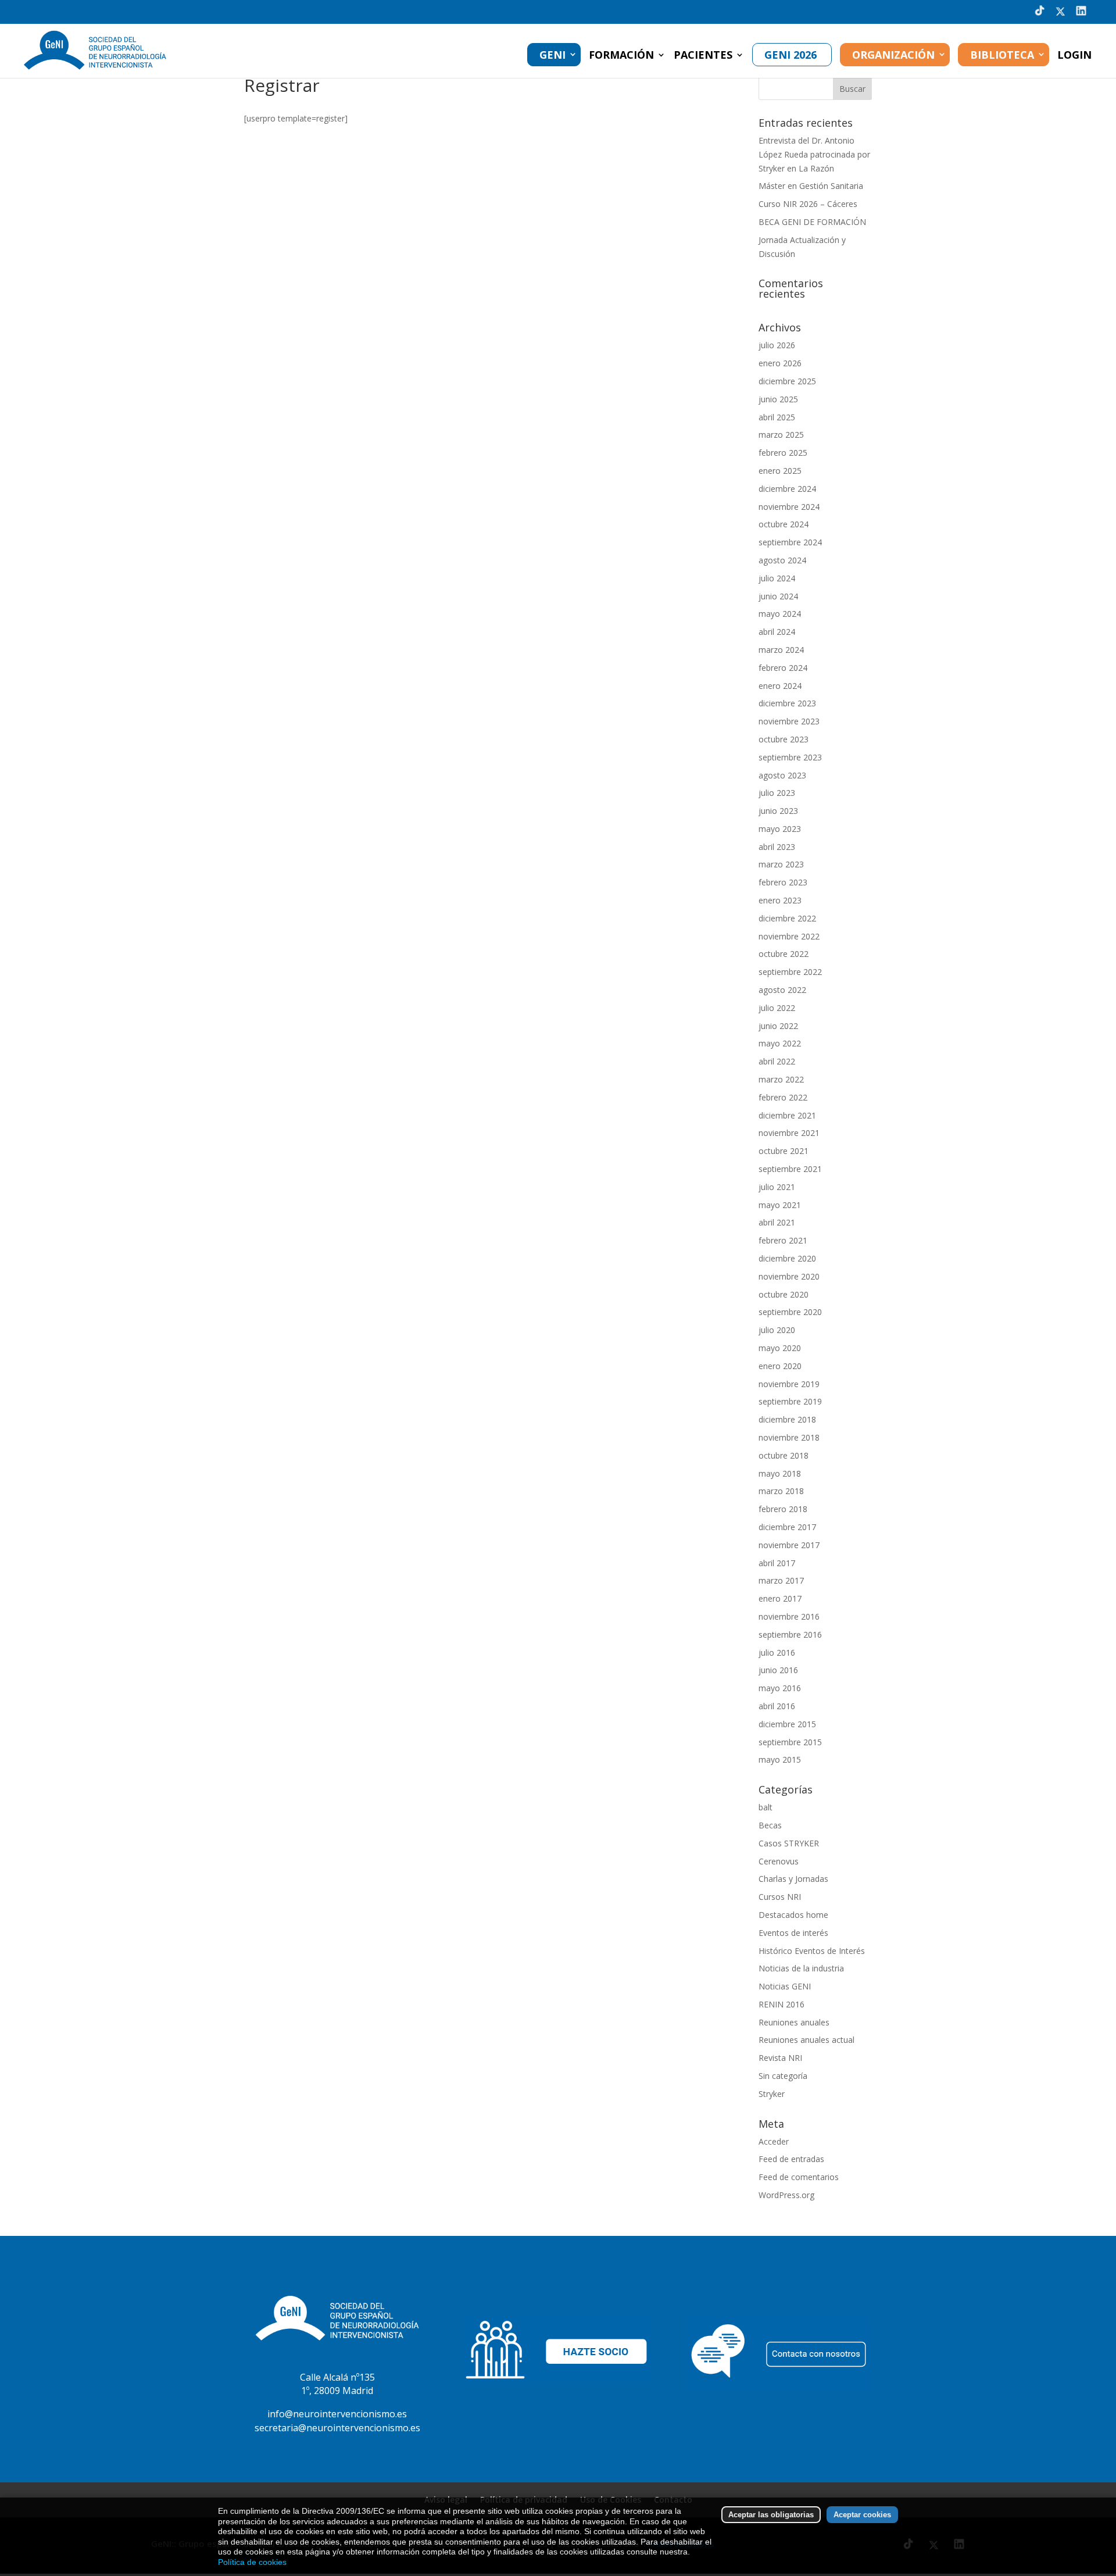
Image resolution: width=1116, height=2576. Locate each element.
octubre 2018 (784, 1455)
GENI (552, 55)
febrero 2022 (783, 1097)
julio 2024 (777, 578)
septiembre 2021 (790, 1169)
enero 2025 (780, 471)
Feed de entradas (791, 2159)
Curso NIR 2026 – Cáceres (808, 204)
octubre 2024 (784, 524)
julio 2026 (777, 345)
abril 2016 (777, 1706)
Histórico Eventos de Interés (812, 1951)
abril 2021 (777, 1222)
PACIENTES (703, 56)
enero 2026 (780, 363)
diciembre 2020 (787, 1258)
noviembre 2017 (789, 1545)
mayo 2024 (780, 614)
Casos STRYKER (789, 1843)
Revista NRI (780, 2058)
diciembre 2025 (787, 381)
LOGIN (1074, 56)
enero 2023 (780, 900)
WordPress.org (786, 2195)
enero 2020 (780, 1366)
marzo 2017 (781, 1580)
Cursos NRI (780, 1897)
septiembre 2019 (790, 1401)
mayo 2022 (780, 1043)
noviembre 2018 (789, 1437)
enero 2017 (780, 1598)
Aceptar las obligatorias (771, 2515)
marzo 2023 (781, 864)
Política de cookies (252, 2562)
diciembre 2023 (787, 703)
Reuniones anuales (794, 2022)
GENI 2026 (791, 55)
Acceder (774, 2141)
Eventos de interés (793, 1933)
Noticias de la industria (801, 1968)
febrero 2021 (783, 1240)
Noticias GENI (785, 1986)
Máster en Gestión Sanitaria (811, 186)
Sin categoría (783, 2076)
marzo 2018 (781, 1491)
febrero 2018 (783, 1509)
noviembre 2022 (789, 936)
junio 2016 (778, 1670)
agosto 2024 (782, 560)
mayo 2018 (780, 1473)
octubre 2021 (784, 1151)
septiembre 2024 (790, 542)
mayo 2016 (780, 1688)
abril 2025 (777, 417)
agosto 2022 (782, 990)
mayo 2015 (780, 1759)
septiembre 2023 (790, 757)
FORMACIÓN (621, 56)
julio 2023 (777, 793)
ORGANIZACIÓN (893, 55)
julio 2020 (777, 1330)
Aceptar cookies (862, 2515)
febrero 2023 (783, 882)
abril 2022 (777, 1061)
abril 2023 (777, 847)
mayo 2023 (780, 829)
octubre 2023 (784, 739)
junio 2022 (778, 1026)
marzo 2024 (781, 650)
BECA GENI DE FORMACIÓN (812, 222)
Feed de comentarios (799, 2177)
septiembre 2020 (790, 1312)
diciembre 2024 (787, 489)
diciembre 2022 (787, 918)
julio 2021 (777, 1187)
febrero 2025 (783, 453)
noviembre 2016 (789, 1616)
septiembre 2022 (790, 972)
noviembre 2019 (789, 1384)
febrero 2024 (783, 668)
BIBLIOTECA (1002, 55)
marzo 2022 (781, 1079)
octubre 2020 (784, 1294)
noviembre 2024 (789, 507)
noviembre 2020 (789, 1276)
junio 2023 (778, 811)
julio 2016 (777, 1653)
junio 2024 (778, 596)
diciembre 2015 (787, 1724)
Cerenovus (779, 1861)
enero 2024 (780, 686)
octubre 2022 (784, 954)
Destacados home (793, 1915)
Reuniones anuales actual (806, 2040)
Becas (770, 1825)
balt (766, 1807)
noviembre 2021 (789, 1133)
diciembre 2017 (787, 1527)
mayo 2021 (780, 1205)
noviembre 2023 (789, 721)
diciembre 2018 (787, 1419)
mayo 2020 (780, 1348)
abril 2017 (777, 1563)
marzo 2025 (781, 435)
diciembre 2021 (787, 1115)
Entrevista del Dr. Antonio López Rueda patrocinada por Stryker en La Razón (814, 154)
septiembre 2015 (790, 1742)
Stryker (772, 2094)
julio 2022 (777, 1008)
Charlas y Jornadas (793, 1879)
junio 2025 (778, 399)
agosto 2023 (782, 775)
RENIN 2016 (781, 2004)
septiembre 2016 (790, 1634)
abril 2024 (777, 632)
